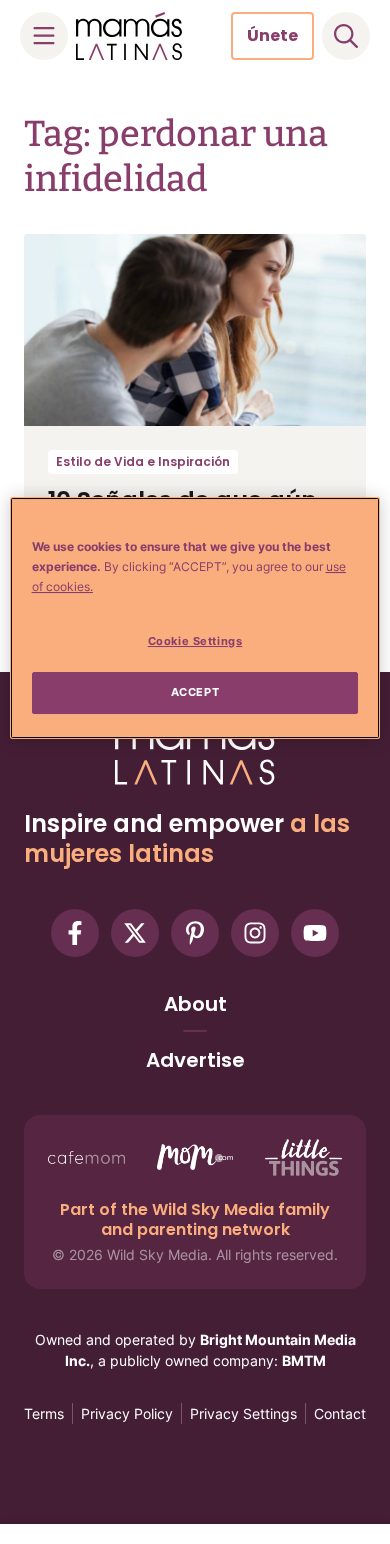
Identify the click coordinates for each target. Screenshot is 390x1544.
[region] (195, 618)
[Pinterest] (195, 933)
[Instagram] (255, 933)
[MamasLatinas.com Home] (129, 36)
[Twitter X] (135, 933)
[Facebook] (75, 933)
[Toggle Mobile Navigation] (44, 36)
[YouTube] (315, 933)
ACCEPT (195, 692)
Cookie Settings (195, 641)
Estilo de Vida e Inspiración (143, 461)
